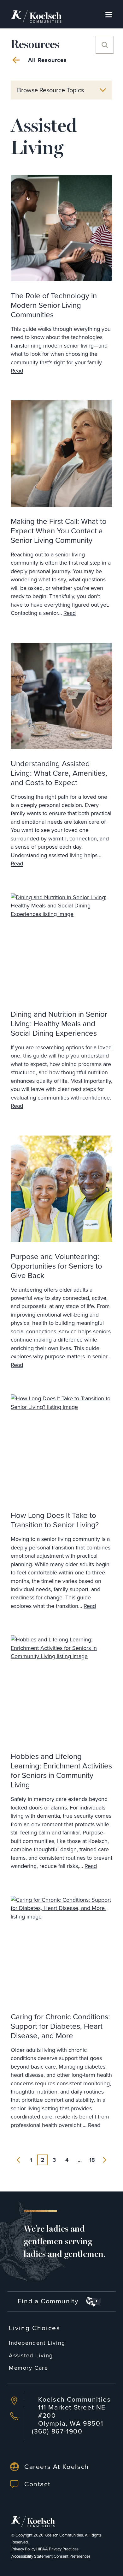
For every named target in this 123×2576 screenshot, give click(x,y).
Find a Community (49, 2301)
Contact (37, 2484)
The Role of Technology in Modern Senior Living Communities (54, 305)
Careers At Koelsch (57, 2466)
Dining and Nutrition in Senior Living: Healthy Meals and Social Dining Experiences (59, 1023)
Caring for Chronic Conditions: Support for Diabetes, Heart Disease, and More (60, 2026)
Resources (35, 45)
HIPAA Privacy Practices (57, 2549)
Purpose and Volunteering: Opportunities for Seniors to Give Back (56, 1266)
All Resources (47, 60)
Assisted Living (31, 2355)
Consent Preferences (72, 2556)
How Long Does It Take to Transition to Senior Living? (55, 1520)
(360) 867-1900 (57, 2431)
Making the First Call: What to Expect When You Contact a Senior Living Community (59, 530)
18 (92, 2160)
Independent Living (37, 2343)
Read (17, 371)
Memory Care (29, 2368)
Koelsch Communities (64, 2535)
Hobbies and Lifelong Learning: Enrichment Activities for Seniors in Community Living (61, 1770)
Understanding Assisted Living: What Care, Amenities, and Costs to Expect (59, 773)
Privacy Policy (23, 2549)
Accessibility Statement (32, 2556)
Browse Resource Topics (50, 90)
